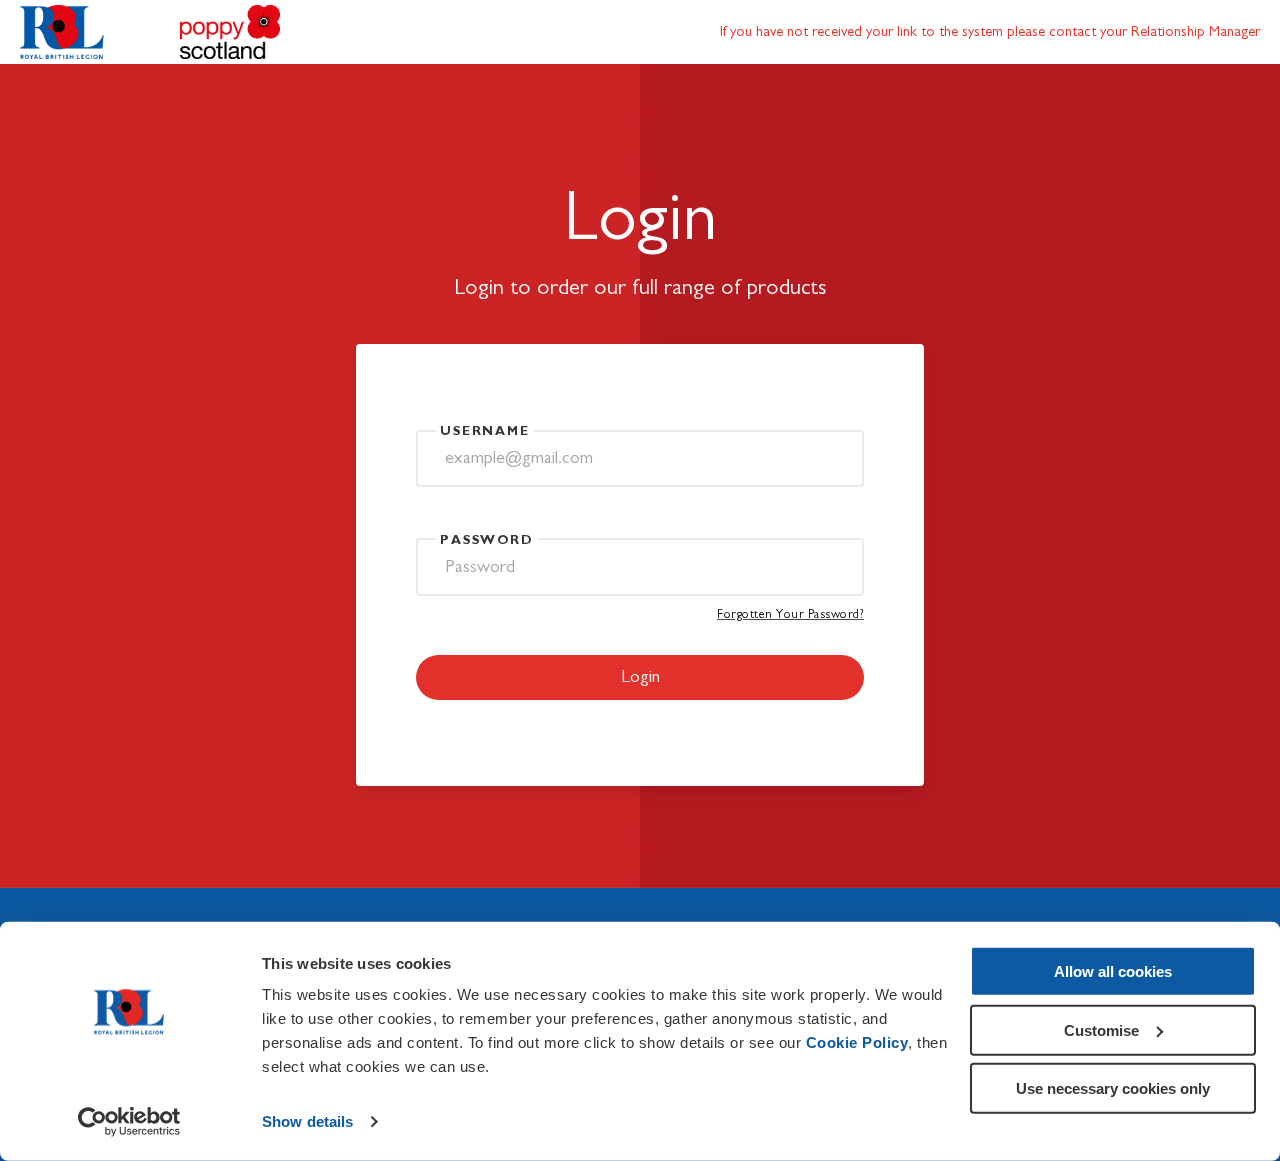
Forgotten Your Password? (790, 614)
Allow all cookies (1113, 971)
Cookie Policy (857, 1042)
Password (487, 540)
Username (485, 431)
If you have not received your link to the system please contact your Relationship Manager (990, 31)
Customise (1101, 1029)
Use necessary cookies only (1113, 1088)
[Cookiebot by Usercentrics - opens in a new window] (129, 1122)
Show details (307, 1121)
